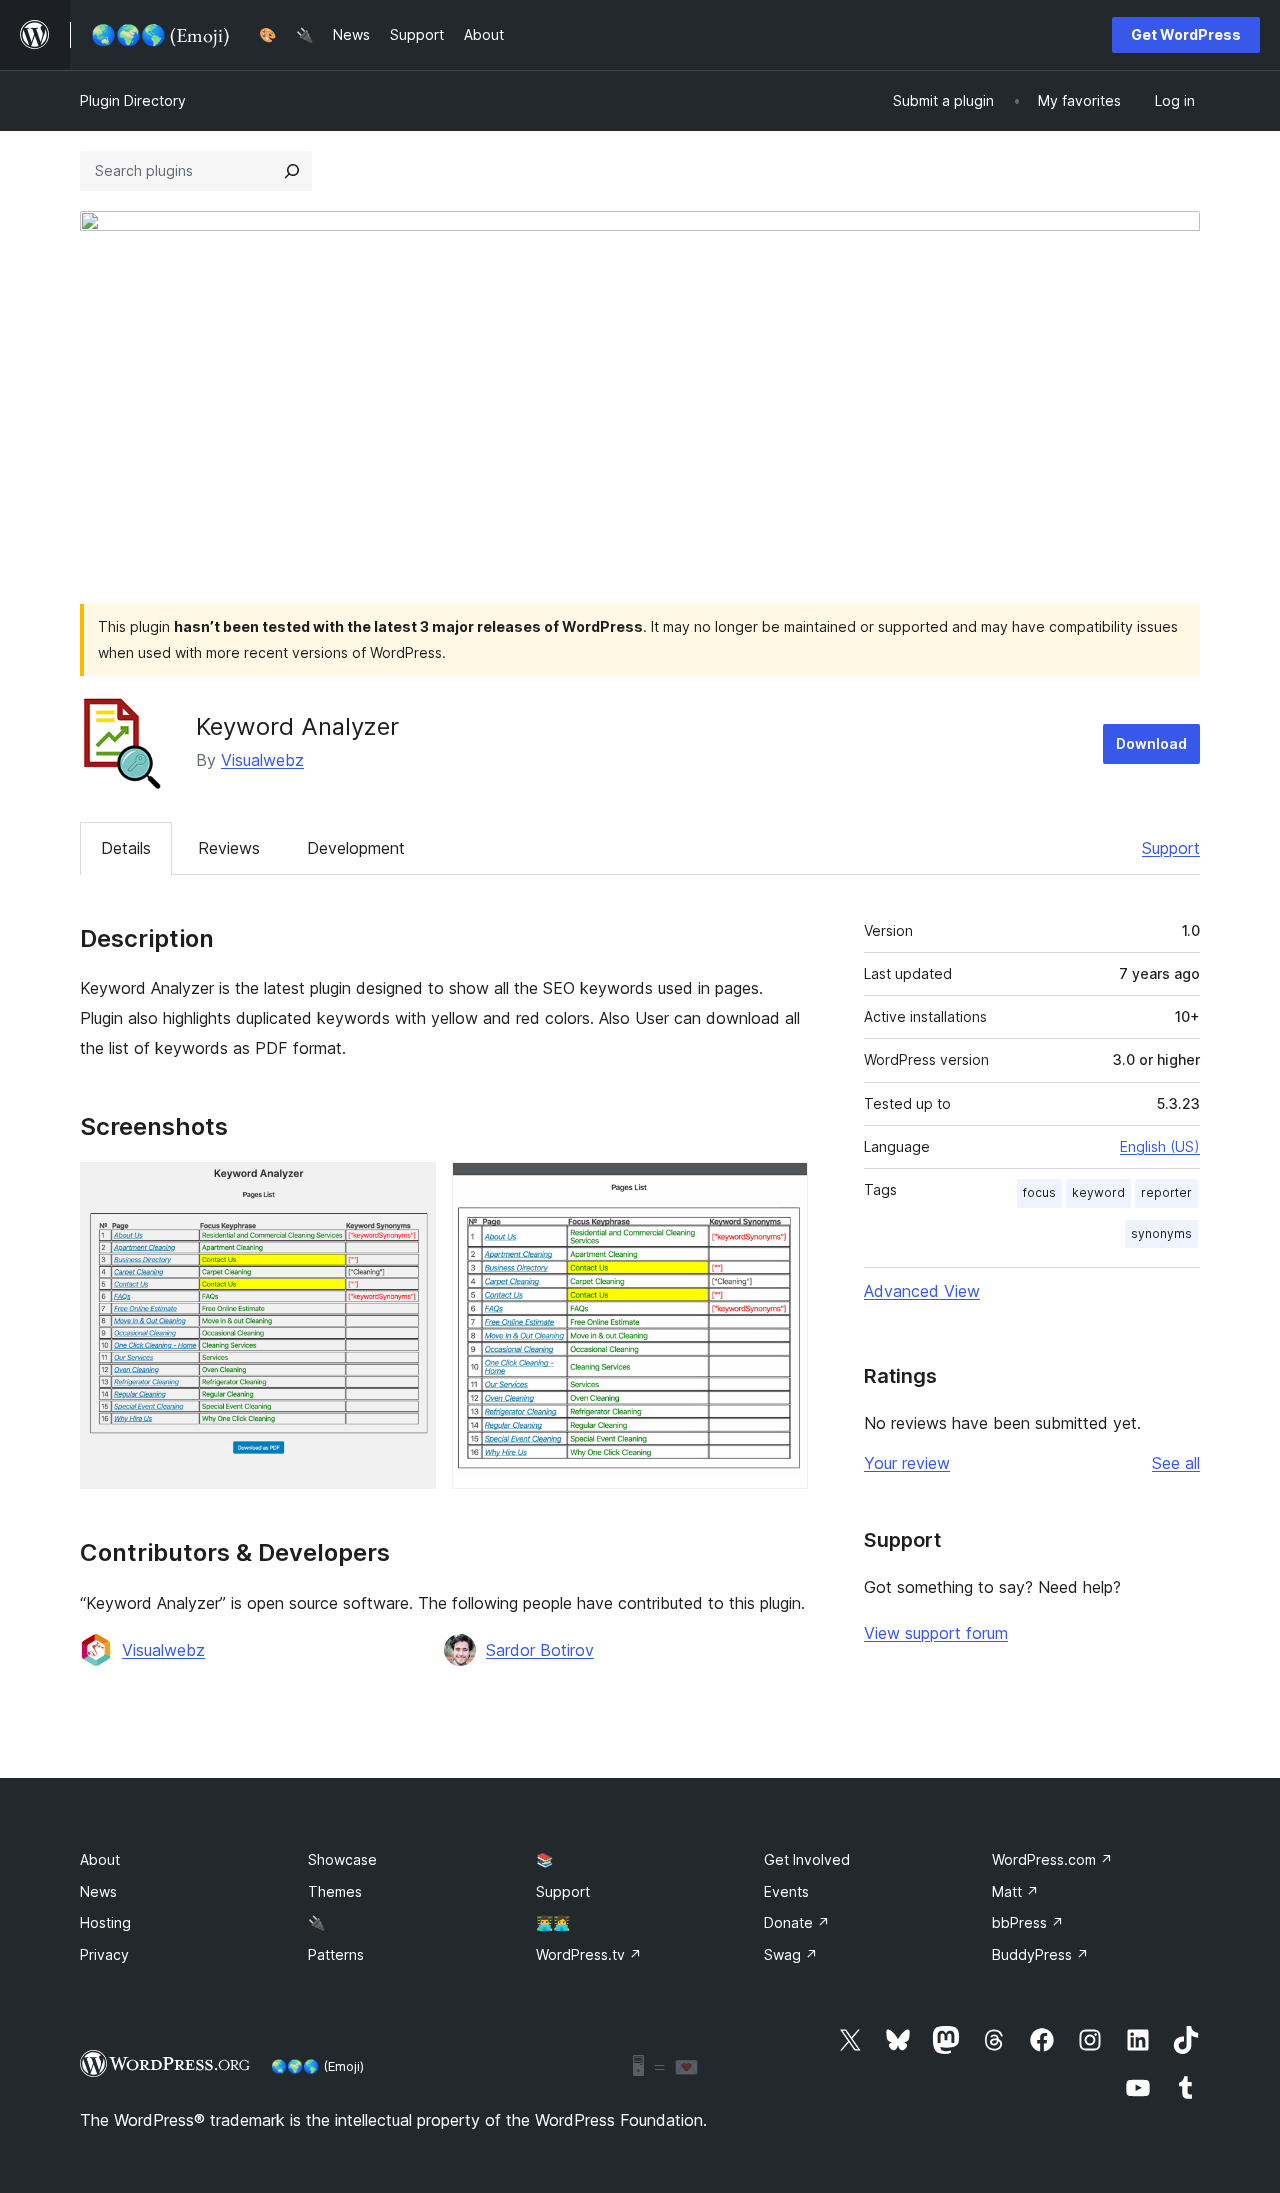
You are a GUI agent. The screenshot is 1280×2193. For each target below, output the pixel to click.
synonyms (1161, 1233)
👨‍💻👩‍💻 (553, 1922)
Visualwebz (262, 760)
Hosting (105, 1922)
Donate (797, 1922)
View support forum (936, 1633)
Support (1171, 848)
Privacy (104, 1954)
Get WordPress (1186, 34)
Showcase (342, 1859)
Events (786, 1891)
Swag (791, 1954)
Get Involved (807, 1859)
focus (1039, 1192)
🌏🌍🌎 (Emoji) (317, 2066)
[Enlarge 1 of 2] (409, 1189)
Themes (335, 1891)
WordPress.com (1052, 1859)
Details (126, 848)
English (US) (1160, 1146)
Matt (1015, 1891)
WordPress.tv (589, 1954)
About (100, 1859)
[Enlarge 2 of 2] (781, 1189)
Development (356, 848)
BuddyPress (1040, 1954)
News (98, 1891)
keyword (1098, 1192)
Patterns (336, 1954)
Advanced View (922, 1291)
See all (1176, 1463)
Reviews (229, 848)
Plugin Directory (133, 100)
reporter (1166, 1192)
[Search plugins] (292, 171)
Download (1151, 743)
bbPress (1028, 1922)
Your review (907, 1463)
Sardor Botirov (540, 1650)
